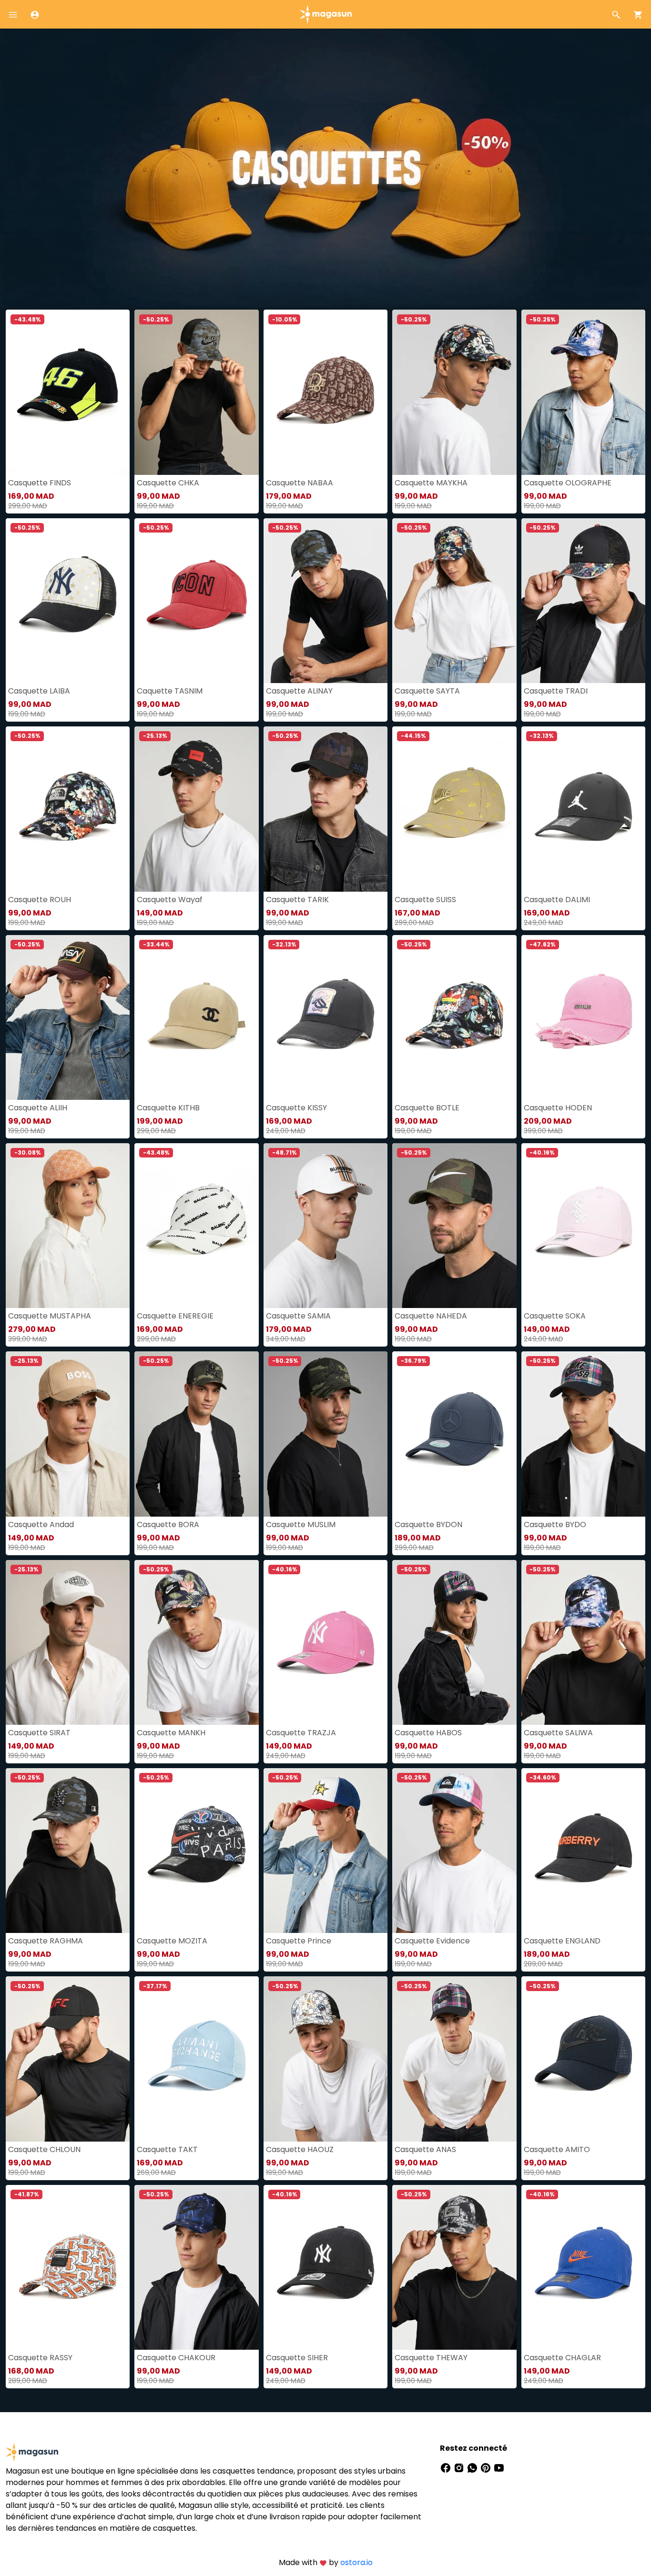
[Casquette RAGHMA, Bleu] (68, 1851)
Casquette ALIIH (38, 1108)
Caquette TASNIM (170, 691)
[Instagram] (460, 2467)
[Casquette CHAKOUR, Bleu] (196, 2267)
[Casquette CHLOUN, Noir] (68, 2059)
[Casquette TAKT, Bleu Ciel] (196, 2059)
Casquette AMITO (557, 2149)
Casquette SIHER (297, 2358)
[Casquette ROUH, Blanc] (68, 809)
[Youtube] (499, 2467)
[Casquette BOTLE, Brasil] (454, 1017)
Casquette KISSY (296, 1108)
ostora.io (356, 2562)
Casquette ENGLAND (562, 1941)
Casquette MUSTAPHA (50, 1316)
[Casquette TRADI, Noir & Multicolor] (583, 601)
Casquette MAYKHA (431, 483)
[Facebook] (447, 2467)
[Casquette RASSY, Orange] (68, 2267)
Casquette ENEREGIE (175, 1316)
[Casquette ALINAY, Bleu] (325, 601)
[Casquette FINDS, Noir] (68, 392)
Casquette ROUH (40, 900)
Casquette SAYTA (427, 691)
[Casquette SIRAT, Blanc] (68, 1642)
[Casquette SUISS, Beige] (454, 809)
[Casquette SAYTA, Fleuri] (454, 601)
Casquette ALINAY (299, 691)
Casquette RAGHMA (46, 1941)
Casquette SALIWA (558, 1733)
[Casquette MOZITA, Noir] (196, 1851)
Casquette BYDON (428, 1524)
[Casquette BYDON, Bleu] (454, 1434)
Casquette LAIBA (39, 691)
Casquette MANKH (171, 1733)
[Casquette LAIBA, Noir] (68, 601)
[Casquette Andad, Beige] (68, 1434)
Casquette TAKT (167, 2149)
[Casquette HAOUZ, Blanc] (325, 2059)
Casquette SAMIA (298, 1316)
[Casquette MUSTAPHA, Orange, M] (68, 1226)
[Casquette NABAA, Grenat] (325, 392)
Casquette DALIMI (557, 900)
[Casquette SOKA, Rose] (583, 1226)
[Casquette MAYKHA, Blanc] (454, 392)
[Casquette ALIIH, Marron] (68, 1017)
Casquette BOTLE (427, 1108)
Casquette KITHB (168, 1108)
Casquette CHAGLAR (562, 2358)
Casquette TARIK (297, 900)
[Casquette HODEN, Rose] (583, 1017)
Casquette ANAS (425, 2149)
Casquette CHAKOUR (176, 2358)
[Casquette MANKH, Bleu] (196, 1642)
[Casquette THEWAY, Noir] (454, 2267)
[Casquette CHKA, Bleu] (196, 392)
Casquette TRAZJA (301, 1733)
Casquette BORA (168, 1524)
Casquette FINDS (40, 483)
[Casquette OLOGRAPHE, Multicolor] (583, 392)
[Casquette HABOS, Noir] (454, 1642)
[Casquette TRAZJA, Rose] (325, 1642)
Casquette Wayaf (170, 900)
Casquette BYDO (555, 1524)
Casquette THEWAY (431, 2358)
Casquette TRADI (556, 691)
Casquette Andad (41, 1524)
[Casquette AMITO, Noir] (583, 2059)
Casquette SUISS (425, 900)
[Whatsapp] (473, 2467)
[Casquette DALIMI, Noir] (583, 809)
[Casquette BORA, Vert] (196, 1434)
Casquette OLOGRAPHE (568, 483)
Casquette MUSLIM (301, 1524)
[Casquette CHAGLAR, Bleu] (583, 2267)
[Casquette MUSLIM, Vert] (325, 1434)
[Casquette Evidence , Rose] (454, 1851)
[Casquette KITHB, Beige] (196, 1017)
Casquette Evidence (432, 1941)
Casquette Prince (299, 1941)
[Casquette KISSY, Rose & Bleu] (325, 1017)
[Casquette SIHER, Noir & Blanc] (325, 2267)
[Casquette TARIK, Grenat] (325, 809)
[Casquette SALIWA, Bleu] (583, 1642)
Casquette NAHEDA (431, 1316)
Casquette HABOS (428, 1733)
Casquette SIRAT (39, 1733)
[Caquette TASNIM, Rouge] (196, 601)
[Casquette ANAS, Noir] (454, 2059)
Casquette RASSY (40, 2358)
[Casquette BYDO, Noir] (583, 1434)
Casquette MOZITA (172, 1941)
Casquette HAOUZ (300, 2149)
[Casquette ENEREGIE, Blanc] (196, 1226)
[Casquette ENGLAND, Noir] (583, 1851)
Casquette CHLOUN (44, 2149)
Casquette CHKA (168, 483)
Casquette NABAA (300, 483)
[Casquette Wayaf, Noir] (196, 809)
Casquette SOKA (555, 1316)
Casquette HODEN (558, 1108)
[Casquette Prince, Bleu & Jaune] (325, 1851)
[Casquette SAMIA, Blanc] (325, 1226)
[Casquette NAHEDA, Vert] (454, 1226)
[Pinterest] (487, 2467)
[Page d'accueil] (325, 14)
